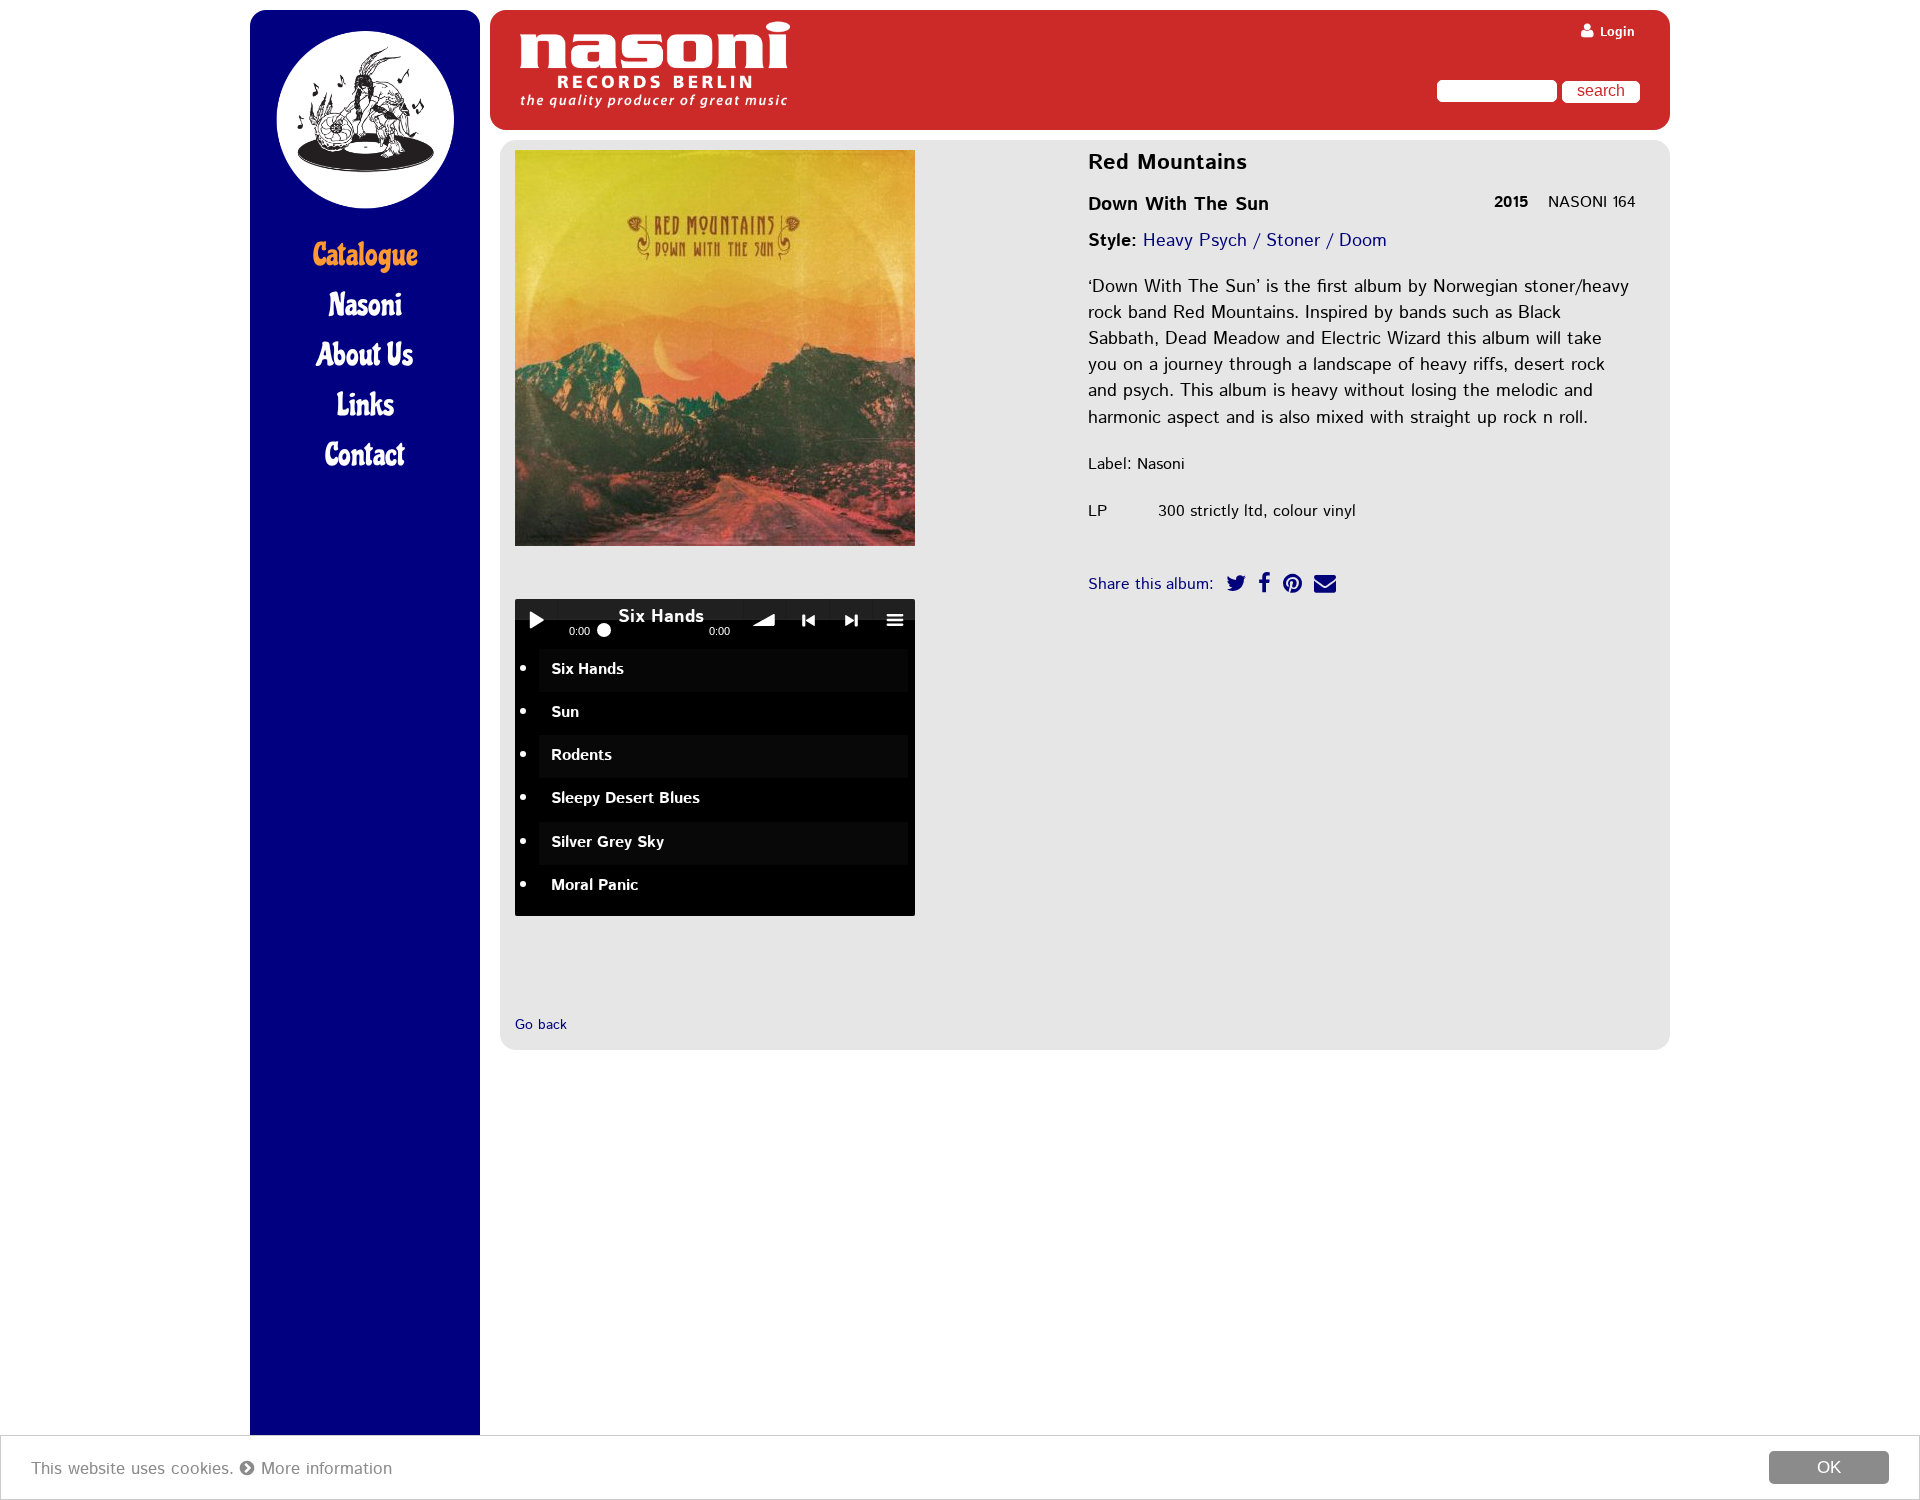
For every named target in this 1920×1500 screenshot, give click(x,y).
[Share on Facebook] (1264, 586)
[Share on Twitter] (1236, 586)
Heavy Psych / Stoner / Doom (1265, 241)
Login (1615, 32)
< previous (808, 620)
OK (1829, 1467)
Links (365, 405)
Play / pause (536, 620)
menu (894, 620)
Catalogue (365, 255)
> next (851, 620)
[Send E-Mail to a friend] (1325, 586)
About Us (365, 355)
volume (765, 620)
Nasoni (365, 305)
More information (323, 1469)
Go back (541, 1025)
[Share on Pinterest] (1292, 586)
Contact (365, 455)
